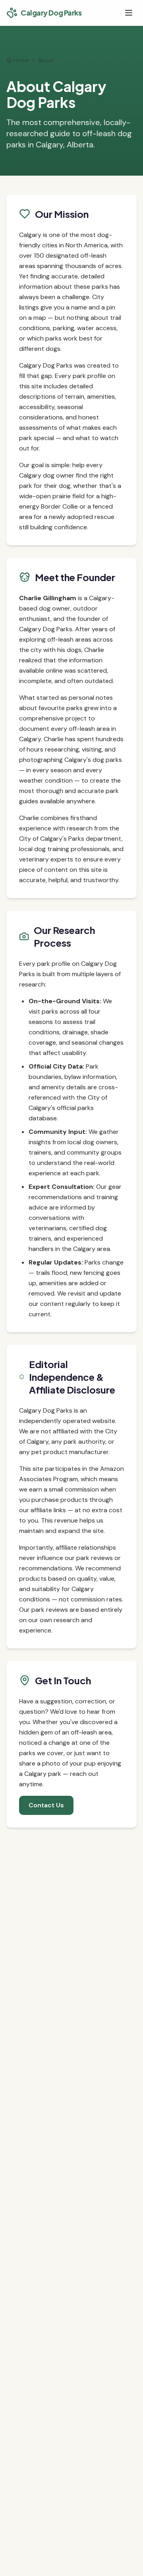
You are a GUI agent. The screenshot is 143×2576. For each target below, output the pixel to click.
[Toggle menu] (129, 13)
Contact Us (46, 1805)
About (46, 60)
